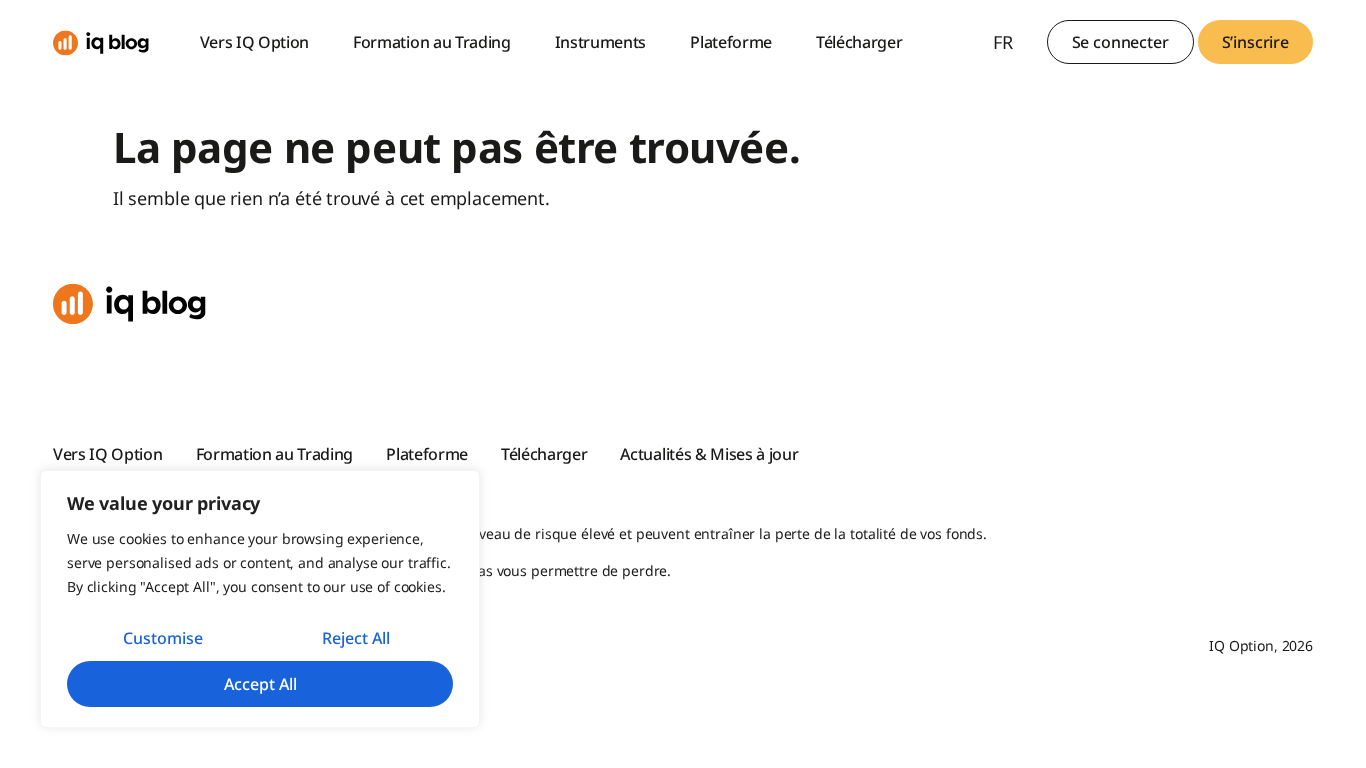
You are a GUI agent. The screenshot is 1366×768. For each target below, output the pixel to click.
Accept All (260, 684)
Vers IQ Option (255, 42)
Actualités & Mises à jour (709, 454)
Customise (163, 638)
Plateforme (731, 42)
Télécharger (859, 42)
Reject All (356, 638)
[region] (260, 599)
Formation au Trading (432, 42)
